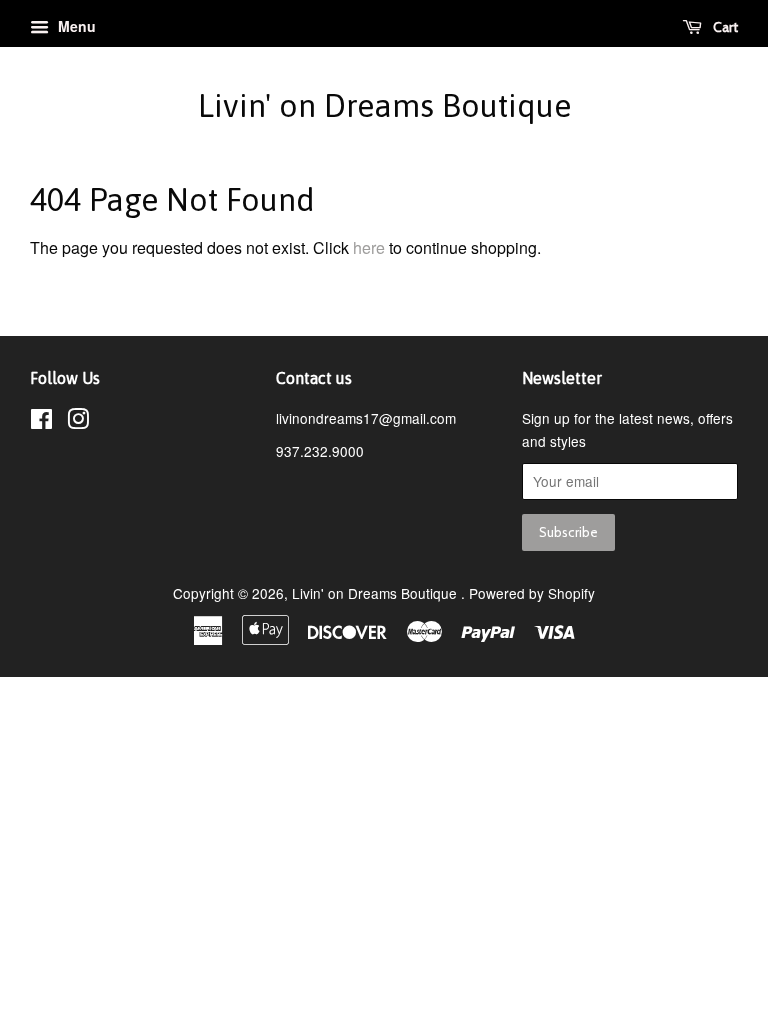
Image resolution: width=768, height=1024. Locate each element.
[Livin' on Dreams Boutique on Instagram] (78, 422)
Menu (75, 26)
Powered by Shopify (532, 593)
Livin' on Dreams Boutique (384, 105)
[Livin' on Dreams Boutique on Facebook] (41, 422)
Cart (724, 27)
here (369, 247)
